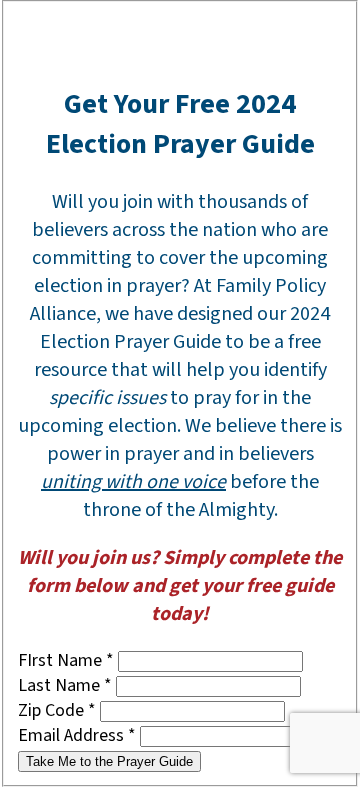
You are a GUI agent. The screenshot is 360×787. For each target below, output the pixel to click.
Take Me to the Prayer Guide (109, 761)
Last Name (65, 685)
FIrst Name (66, 660)
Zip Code (57, 710)
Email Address (77, 735)
